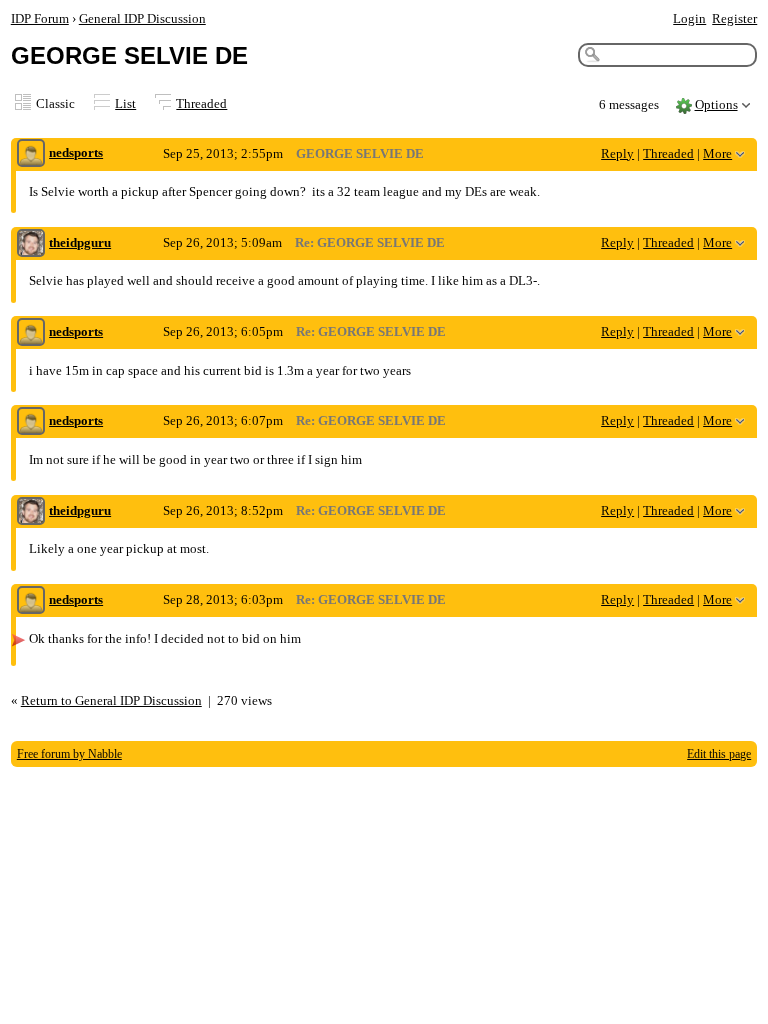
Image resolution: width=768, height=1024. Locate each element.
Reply (617, 153)
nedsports (76, 152)
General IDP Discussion (142, 18)
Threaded (201, 103)
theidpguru (80, 242)
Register (734, 18)
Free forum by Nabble (69, 754)
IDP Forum (40, 18)
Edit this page (719, 754)
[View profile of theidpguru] (31, 244)
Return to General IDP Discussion (111, 700)
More (717, 153)
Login (689, 18)
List (125, 103)
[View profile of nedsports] (31, 154)
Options (716, 104)
